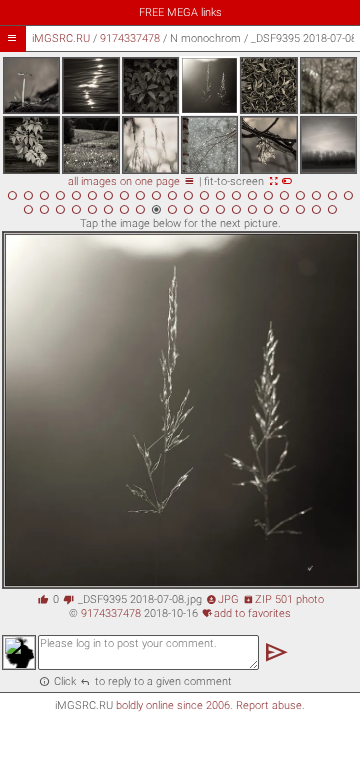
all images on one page (131, 181)
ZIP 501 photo (283, 599)
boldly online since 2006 (173, 705)
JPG (222, 599)
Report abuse (269, 705)
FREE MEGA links (180, 12)
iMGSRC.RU (61, 38)
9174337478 (130, 38)
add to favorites (246, 613)
